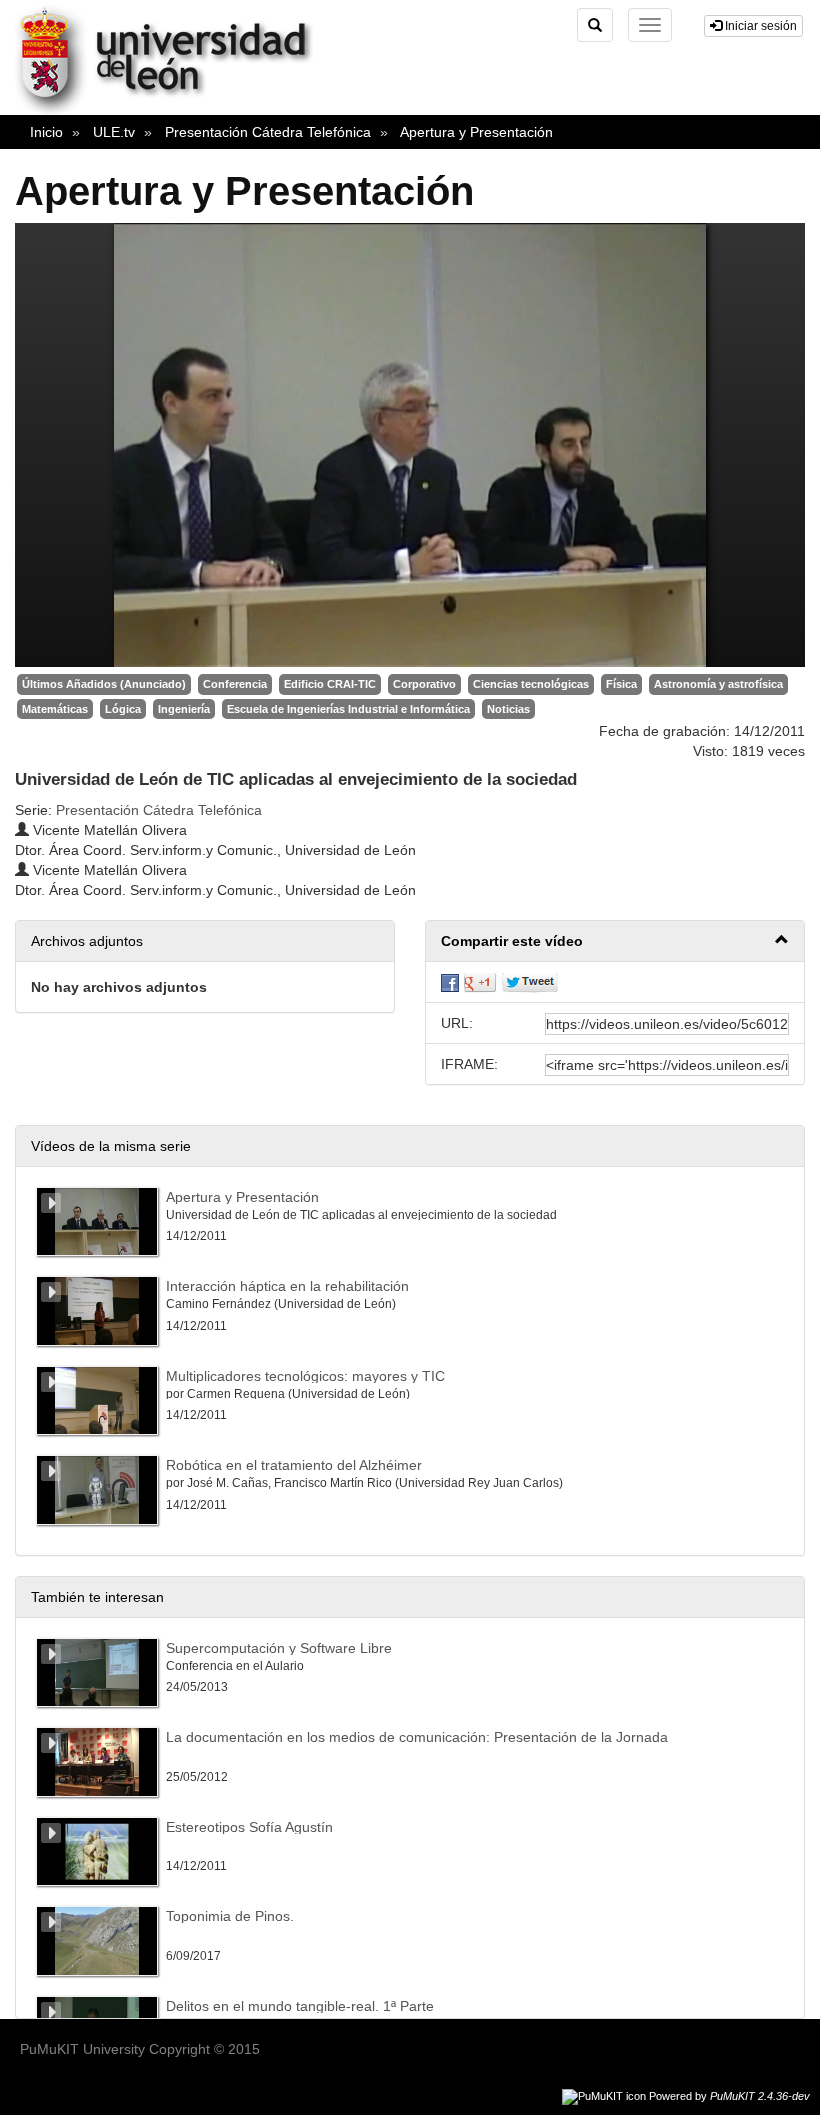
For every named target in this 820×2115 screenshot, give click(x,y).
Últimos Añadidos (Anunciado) (104, 684)
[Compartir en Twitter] (530, 982)
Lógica (123, 709)
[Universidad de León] (173, 111)
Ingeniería (184, 709)
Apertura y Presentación (476, 132)
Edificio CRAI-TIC (330, 684)
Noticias (508, 709)
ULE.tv (114, 132)
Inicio (46, 132)
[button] (615, 941)
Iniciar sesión (759, 26)
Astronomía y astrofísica (718, 684)
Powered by (729, 2096)
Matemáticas (55, 709)
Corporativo (424, 684)
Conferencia (235, 684)
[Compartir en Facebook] (450, 982)
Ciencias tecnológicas (531, 684)
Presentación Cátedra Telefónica (268, 132)
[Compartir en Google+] (480, 982)
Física (621, 684)
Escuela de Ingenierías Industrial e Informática (348, 709)
